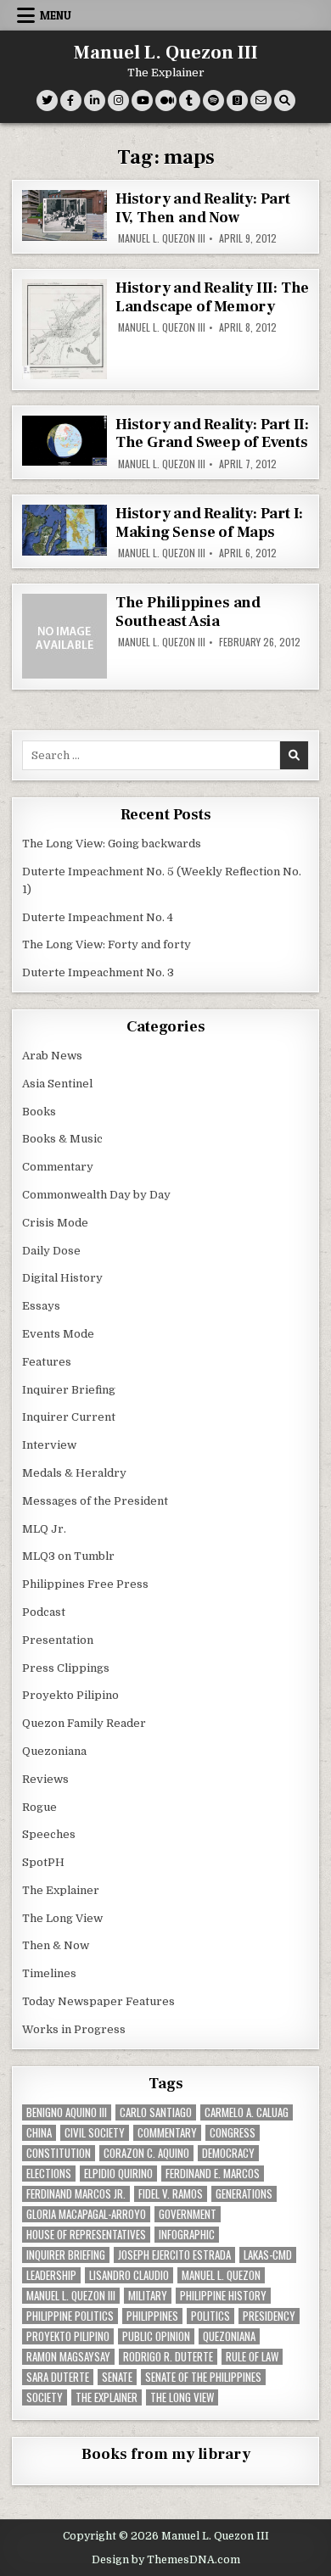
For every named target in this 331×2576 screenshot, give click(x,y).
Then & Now (56, 1945)
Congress (233, 2133)
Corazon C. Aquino (146, 2153)
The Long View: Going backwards (113, 844)
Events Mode (58, 1334)
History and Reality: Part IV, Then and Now (203, 208)
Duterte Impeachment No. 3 (98, 972)
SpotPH (43, 1862)
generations (244, 2194)
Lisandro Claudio (129, 2275)
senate (117, 2377)
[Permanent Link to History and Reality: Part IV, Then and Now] (65, 215)
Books (39, 1112)
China (39, 2133)
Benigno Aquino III (67, 2112)
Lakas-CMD (268, 2255)
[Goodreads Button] (237, 101)
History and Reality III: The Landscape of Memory (212, 297)
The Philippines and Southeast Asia (188, 612)
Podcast (44, 1612)
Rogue (39, 1807)
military (148, 2296)
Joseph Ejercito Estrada (174, 2255)
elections (49, 2174)
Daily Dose (51, 1251)
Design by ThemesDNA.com (166, 2560)
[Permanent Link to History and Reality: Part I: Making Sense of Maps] (65, 530)
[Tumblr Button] (190, 101)
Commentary (58, 1167)
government (188, 2214)
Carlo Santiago (156, 2112)
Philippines (152, 2316)
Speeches (49, 1834)
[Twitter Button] (47, 101)
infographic (187, 2235)
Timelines (49, 1973)
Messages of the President (95, 1501)
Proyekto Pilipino (70, 1695)
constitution (59, 2153)
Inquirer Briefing (69, 1390)
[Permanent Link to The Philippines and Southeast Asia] (65, 636)
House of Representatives (86, 2235)
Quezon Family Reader (84, 1723)
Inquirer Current (69, 1417)
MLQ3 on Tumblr (68, 1556)
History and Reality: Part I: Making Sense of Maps (209, 523)
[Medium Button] (166, 101)
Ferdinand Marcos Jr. (76, 2194)
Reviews (45, 1779)
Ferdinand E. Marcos (213, 2174)
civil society (95, 2133)
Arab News (52, 1056)
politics (210, 2316)
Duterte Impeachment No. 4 (98, 917)
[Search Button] (285, 101)
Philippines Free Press (85, 1584)
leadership (51, 2275)
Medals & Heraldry (74, 1473)
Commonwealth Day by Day (96, 1195)
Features (47, 1362)
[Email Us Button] (261, 101)
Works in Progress (74, 2029)
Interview (49, 1445)
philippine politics (70, 2316)
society (45, 2397)
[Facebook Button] (71, 101)
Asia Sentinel (57, 1084)
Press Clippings (66, 1668)
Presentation (58, 1640)
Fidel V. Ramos (171, 2194)
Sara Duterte (58, 2377)
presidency (269, 2316)
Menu (56, 15)
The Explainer (61, 1890)
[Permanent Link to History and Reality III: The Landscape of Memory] (65, 329)
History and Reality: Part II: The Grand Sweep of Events (212, 434)
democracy (228, 2153)
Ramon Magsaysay (68, 2357)
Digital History (62, 1278)
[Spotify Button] (213, 101)
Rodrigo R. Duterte (168, 2357)
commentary (167, 2133)
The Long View (62, 1918)
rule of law (252, 2357)
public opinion (156, 2336)
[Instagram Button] (118, 101)
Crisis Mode (55, 1223)
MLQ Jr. (44, 1529)
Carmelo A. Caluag (247, 2112)
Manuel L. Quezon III (166, 53)
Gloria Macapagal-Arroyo (86, 2214)
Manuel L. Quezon (221, 2275)
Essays (41, 1306)
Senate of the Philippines (203, 2377)
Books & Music (62, 1139)
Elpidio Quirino (118, 2174)
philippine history (223, 2296)
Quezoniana (54, 1751)
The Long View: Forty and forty (107, 944)
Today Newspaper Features (98, 2001)
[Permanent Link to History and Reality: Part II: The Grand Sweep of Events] (65, 441)
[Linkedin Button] (95, 101)
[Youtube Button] (142, 101)
